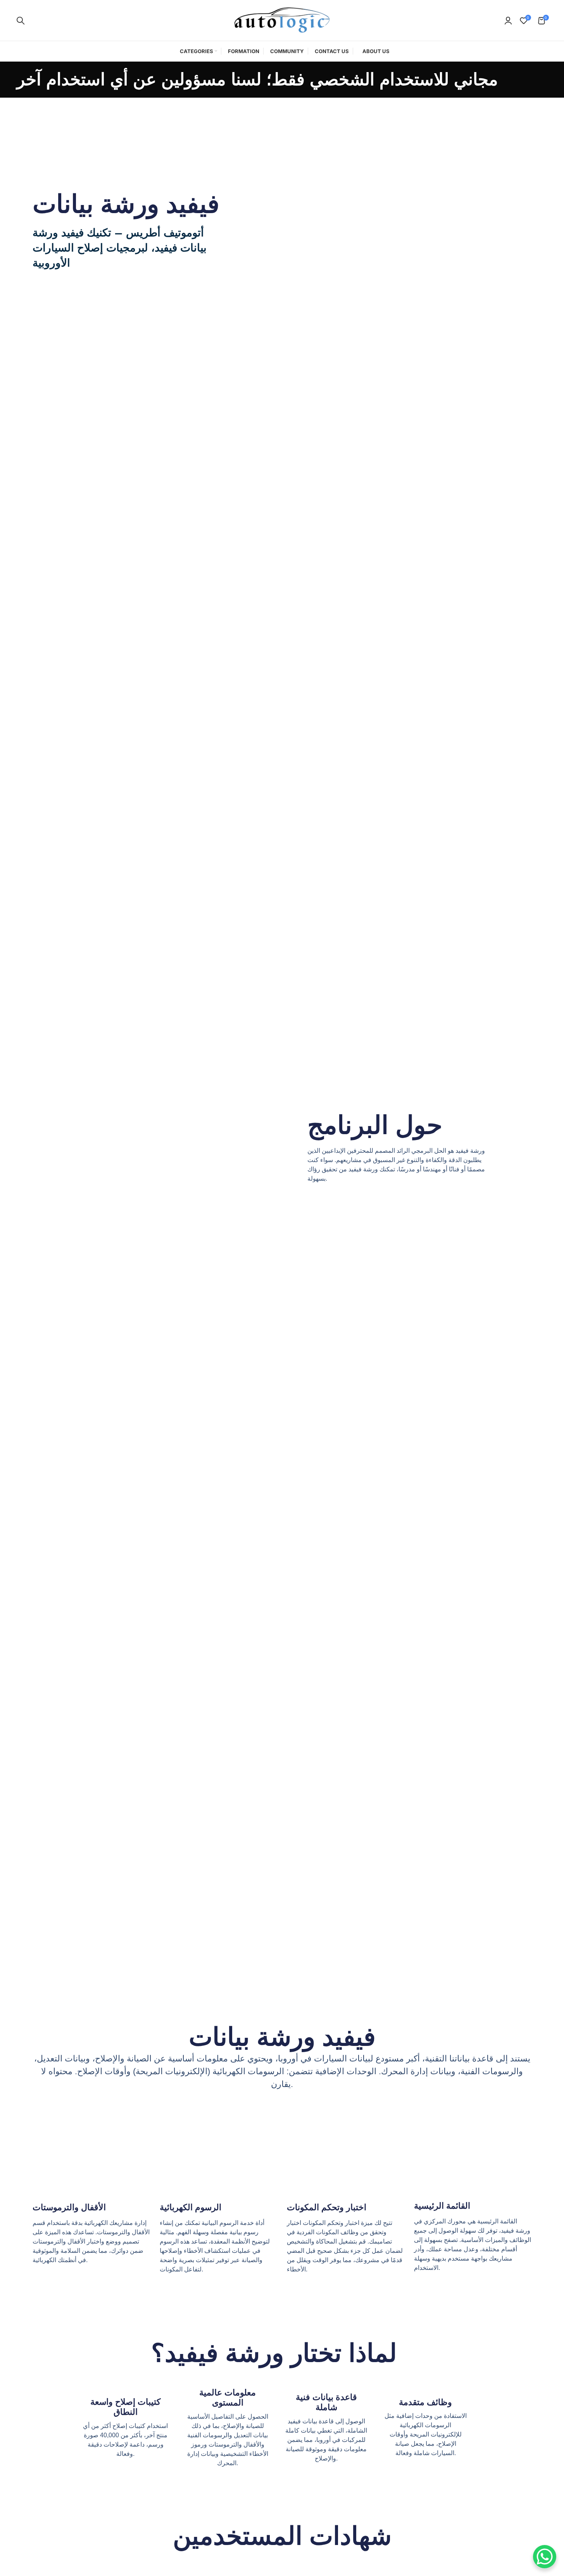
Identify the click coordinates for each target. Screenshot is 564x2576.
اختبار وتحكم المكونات (327, 2207)
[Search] (21, 21)
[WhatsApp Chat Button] (545, 2557)
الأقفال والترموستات (69, 2207)
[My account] (508, 21)
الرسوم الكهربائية (191, 2207)
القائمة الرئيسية (442, 2206)
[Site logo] (282, 20)
